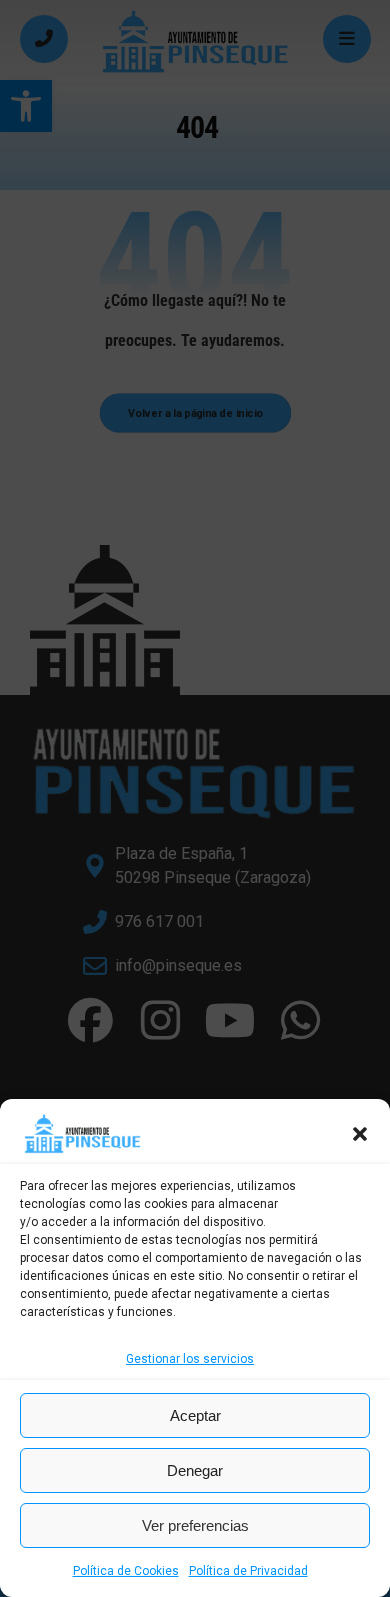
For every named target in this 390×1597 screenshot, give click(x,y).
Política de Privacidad (248, 1571)
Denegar (195, 1470)
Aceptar (195, 1415)
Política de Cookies (126, 1571)
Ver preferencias (195, 1525)
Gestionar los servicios (190, 1359)
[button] (360, 1134)
